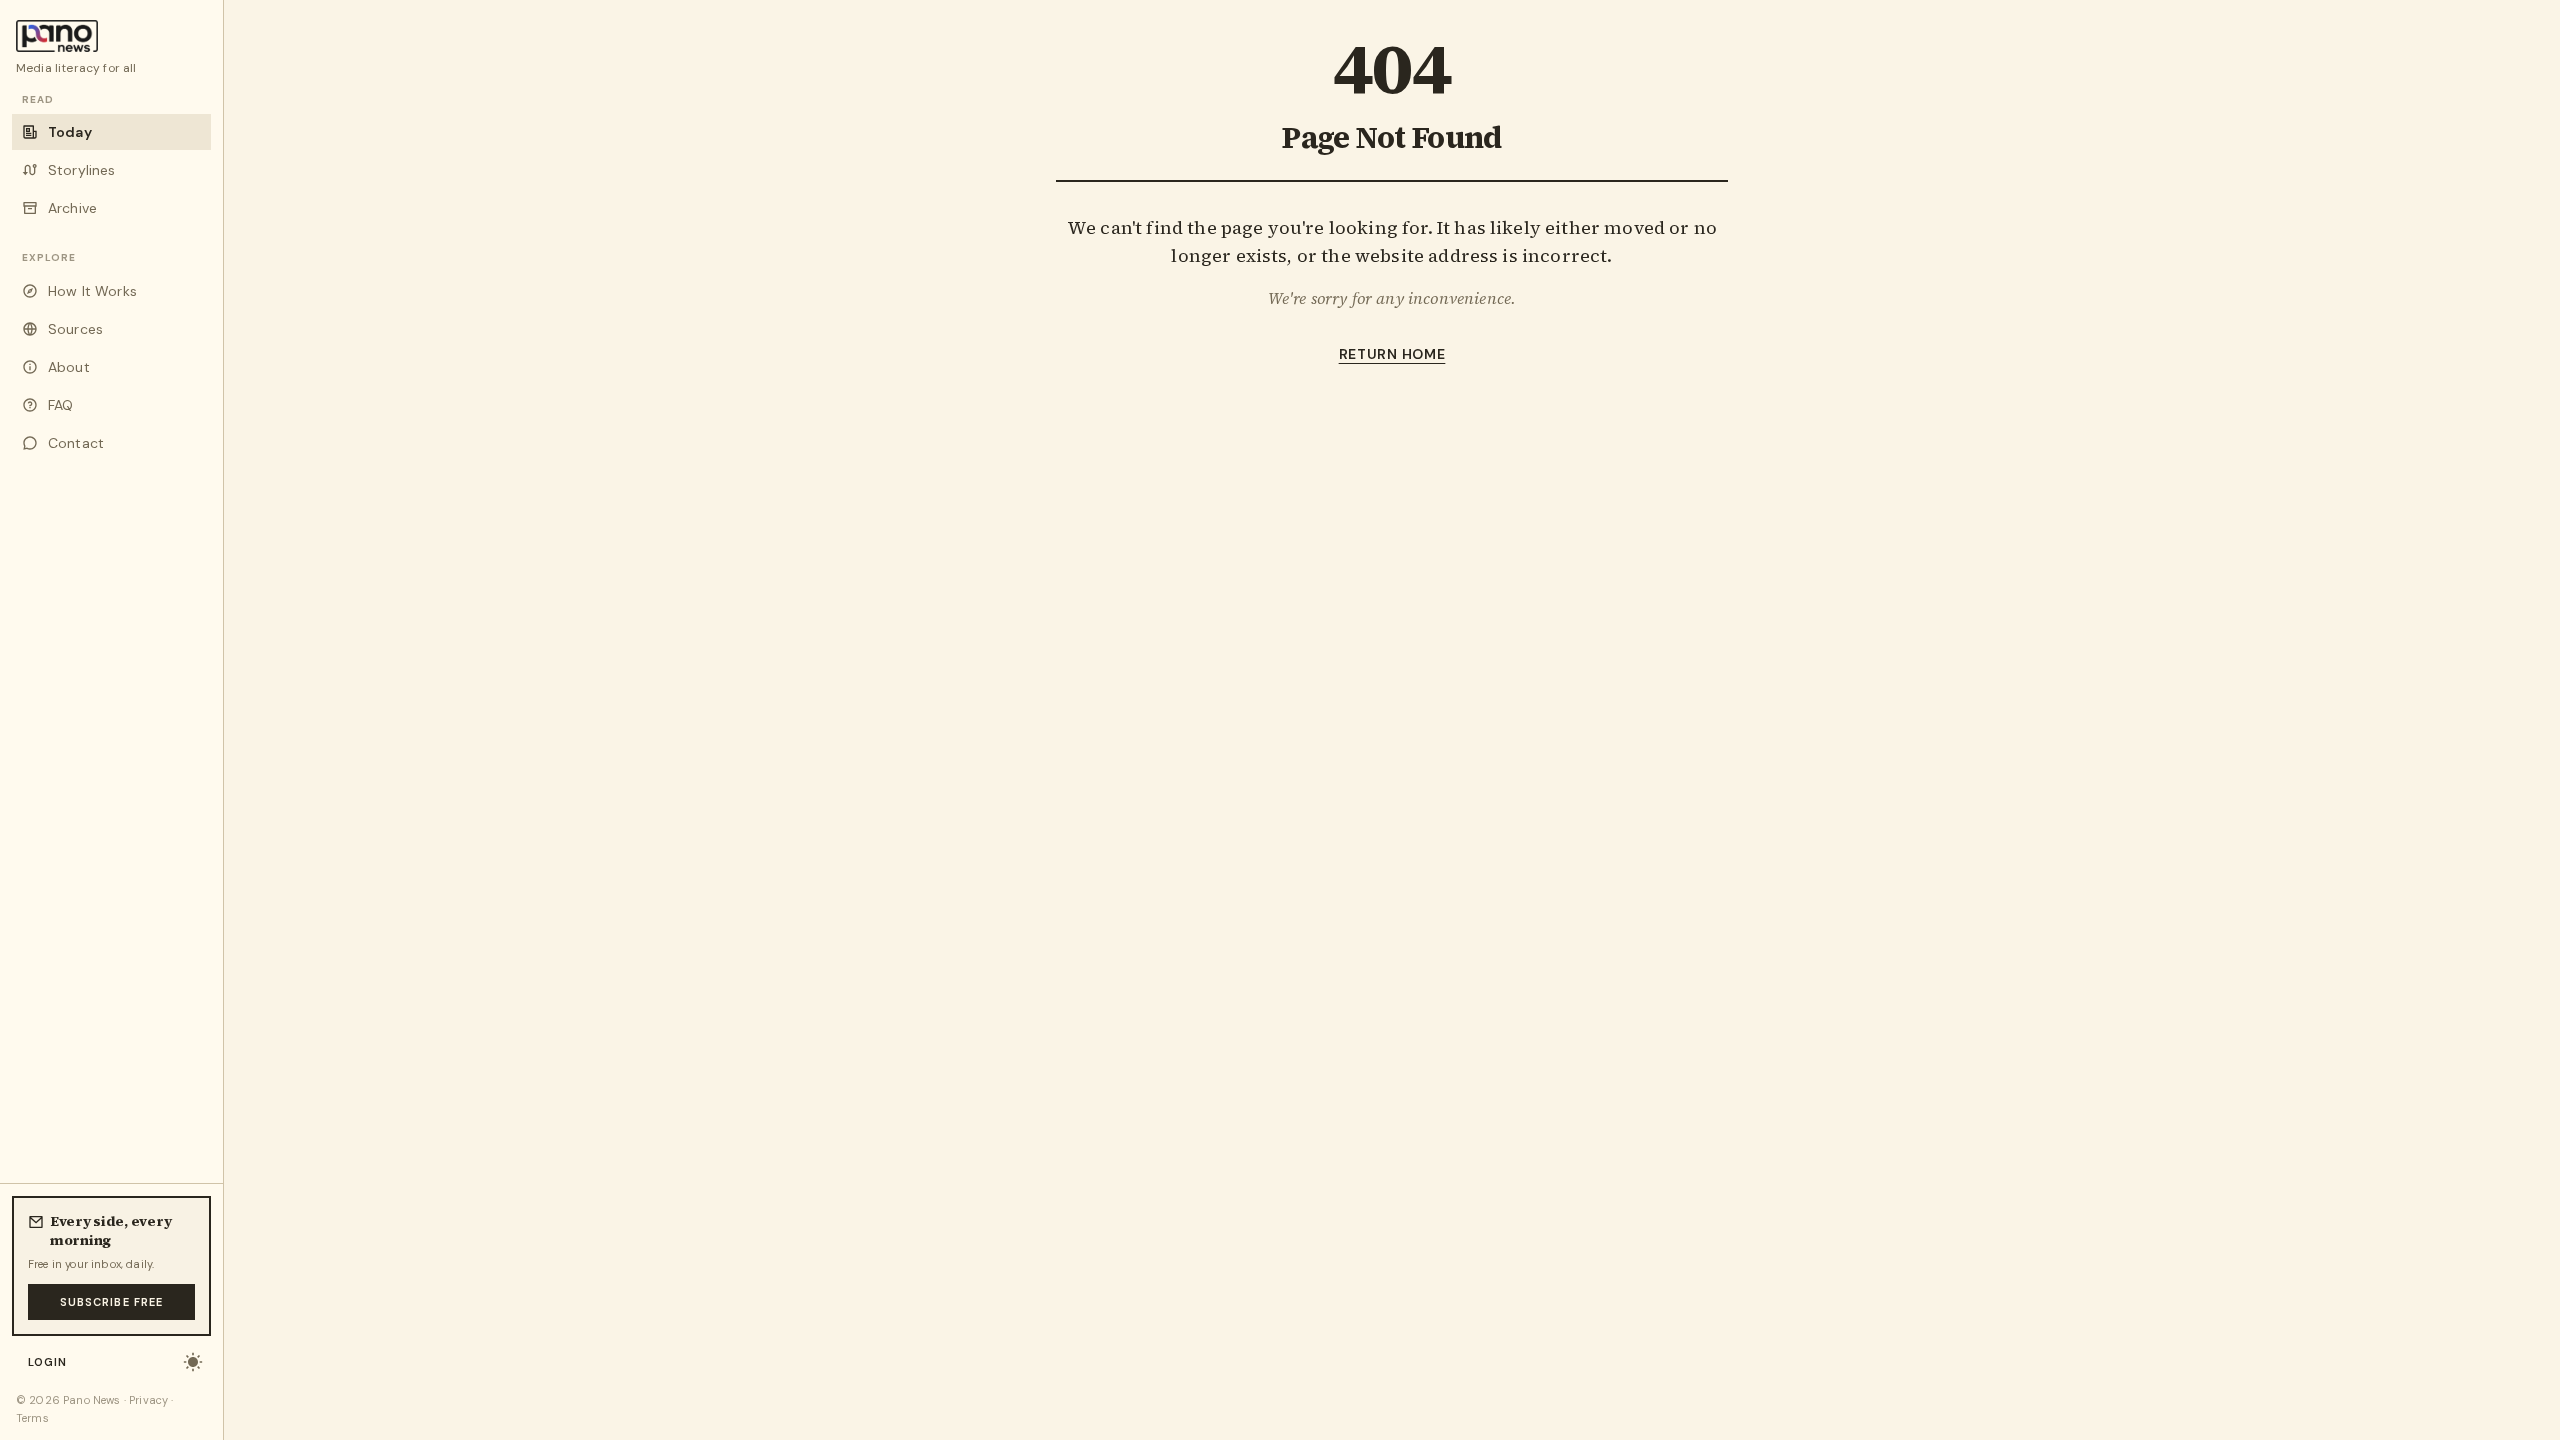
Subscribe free (111, 1302)
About (69, 367)
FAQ (60, 405)
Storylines (82, 170)
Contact (76, 443)
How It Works (92, 291)
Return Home (1392, 354)
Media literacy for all (76, 68)
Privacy (148, 1400)
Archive (72, 208)
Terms (32, 1418)
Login (48, 1362)
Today (70, 132)
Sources (75, 329)
